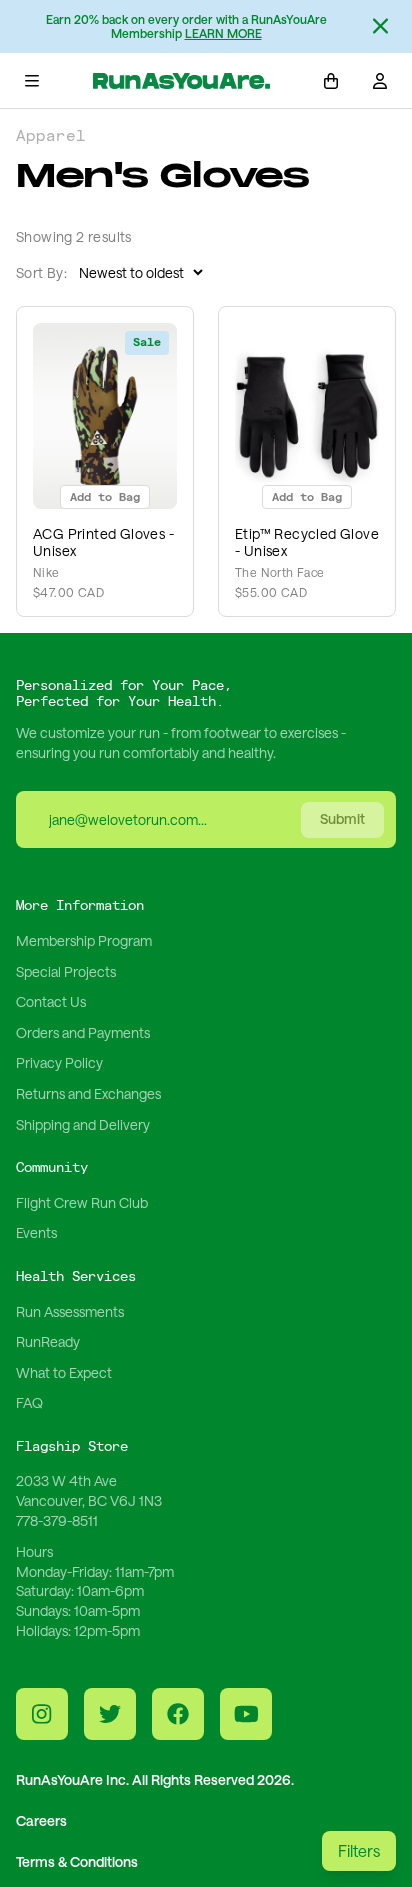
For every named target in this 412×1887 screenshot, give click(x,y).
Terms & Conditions (77, 1861)
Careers (41, 1820)
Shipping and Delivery (83, 1124)
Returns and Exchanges (88, 1093)
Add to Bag (105, 497)
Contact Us (51, 1001)
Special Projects (66, 971)
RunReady (48, 1341)
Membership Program (84, 940)
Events (36, 1232)
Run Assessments (70, 1311)
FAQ (29, 1402)
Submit (342, 818)
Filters (359, 1850)
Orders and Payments (83, 1032)
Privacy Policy (59, 1062)
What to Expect (64, 1372)
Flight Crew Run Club (82, 1202)
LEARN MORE (223, 33)
